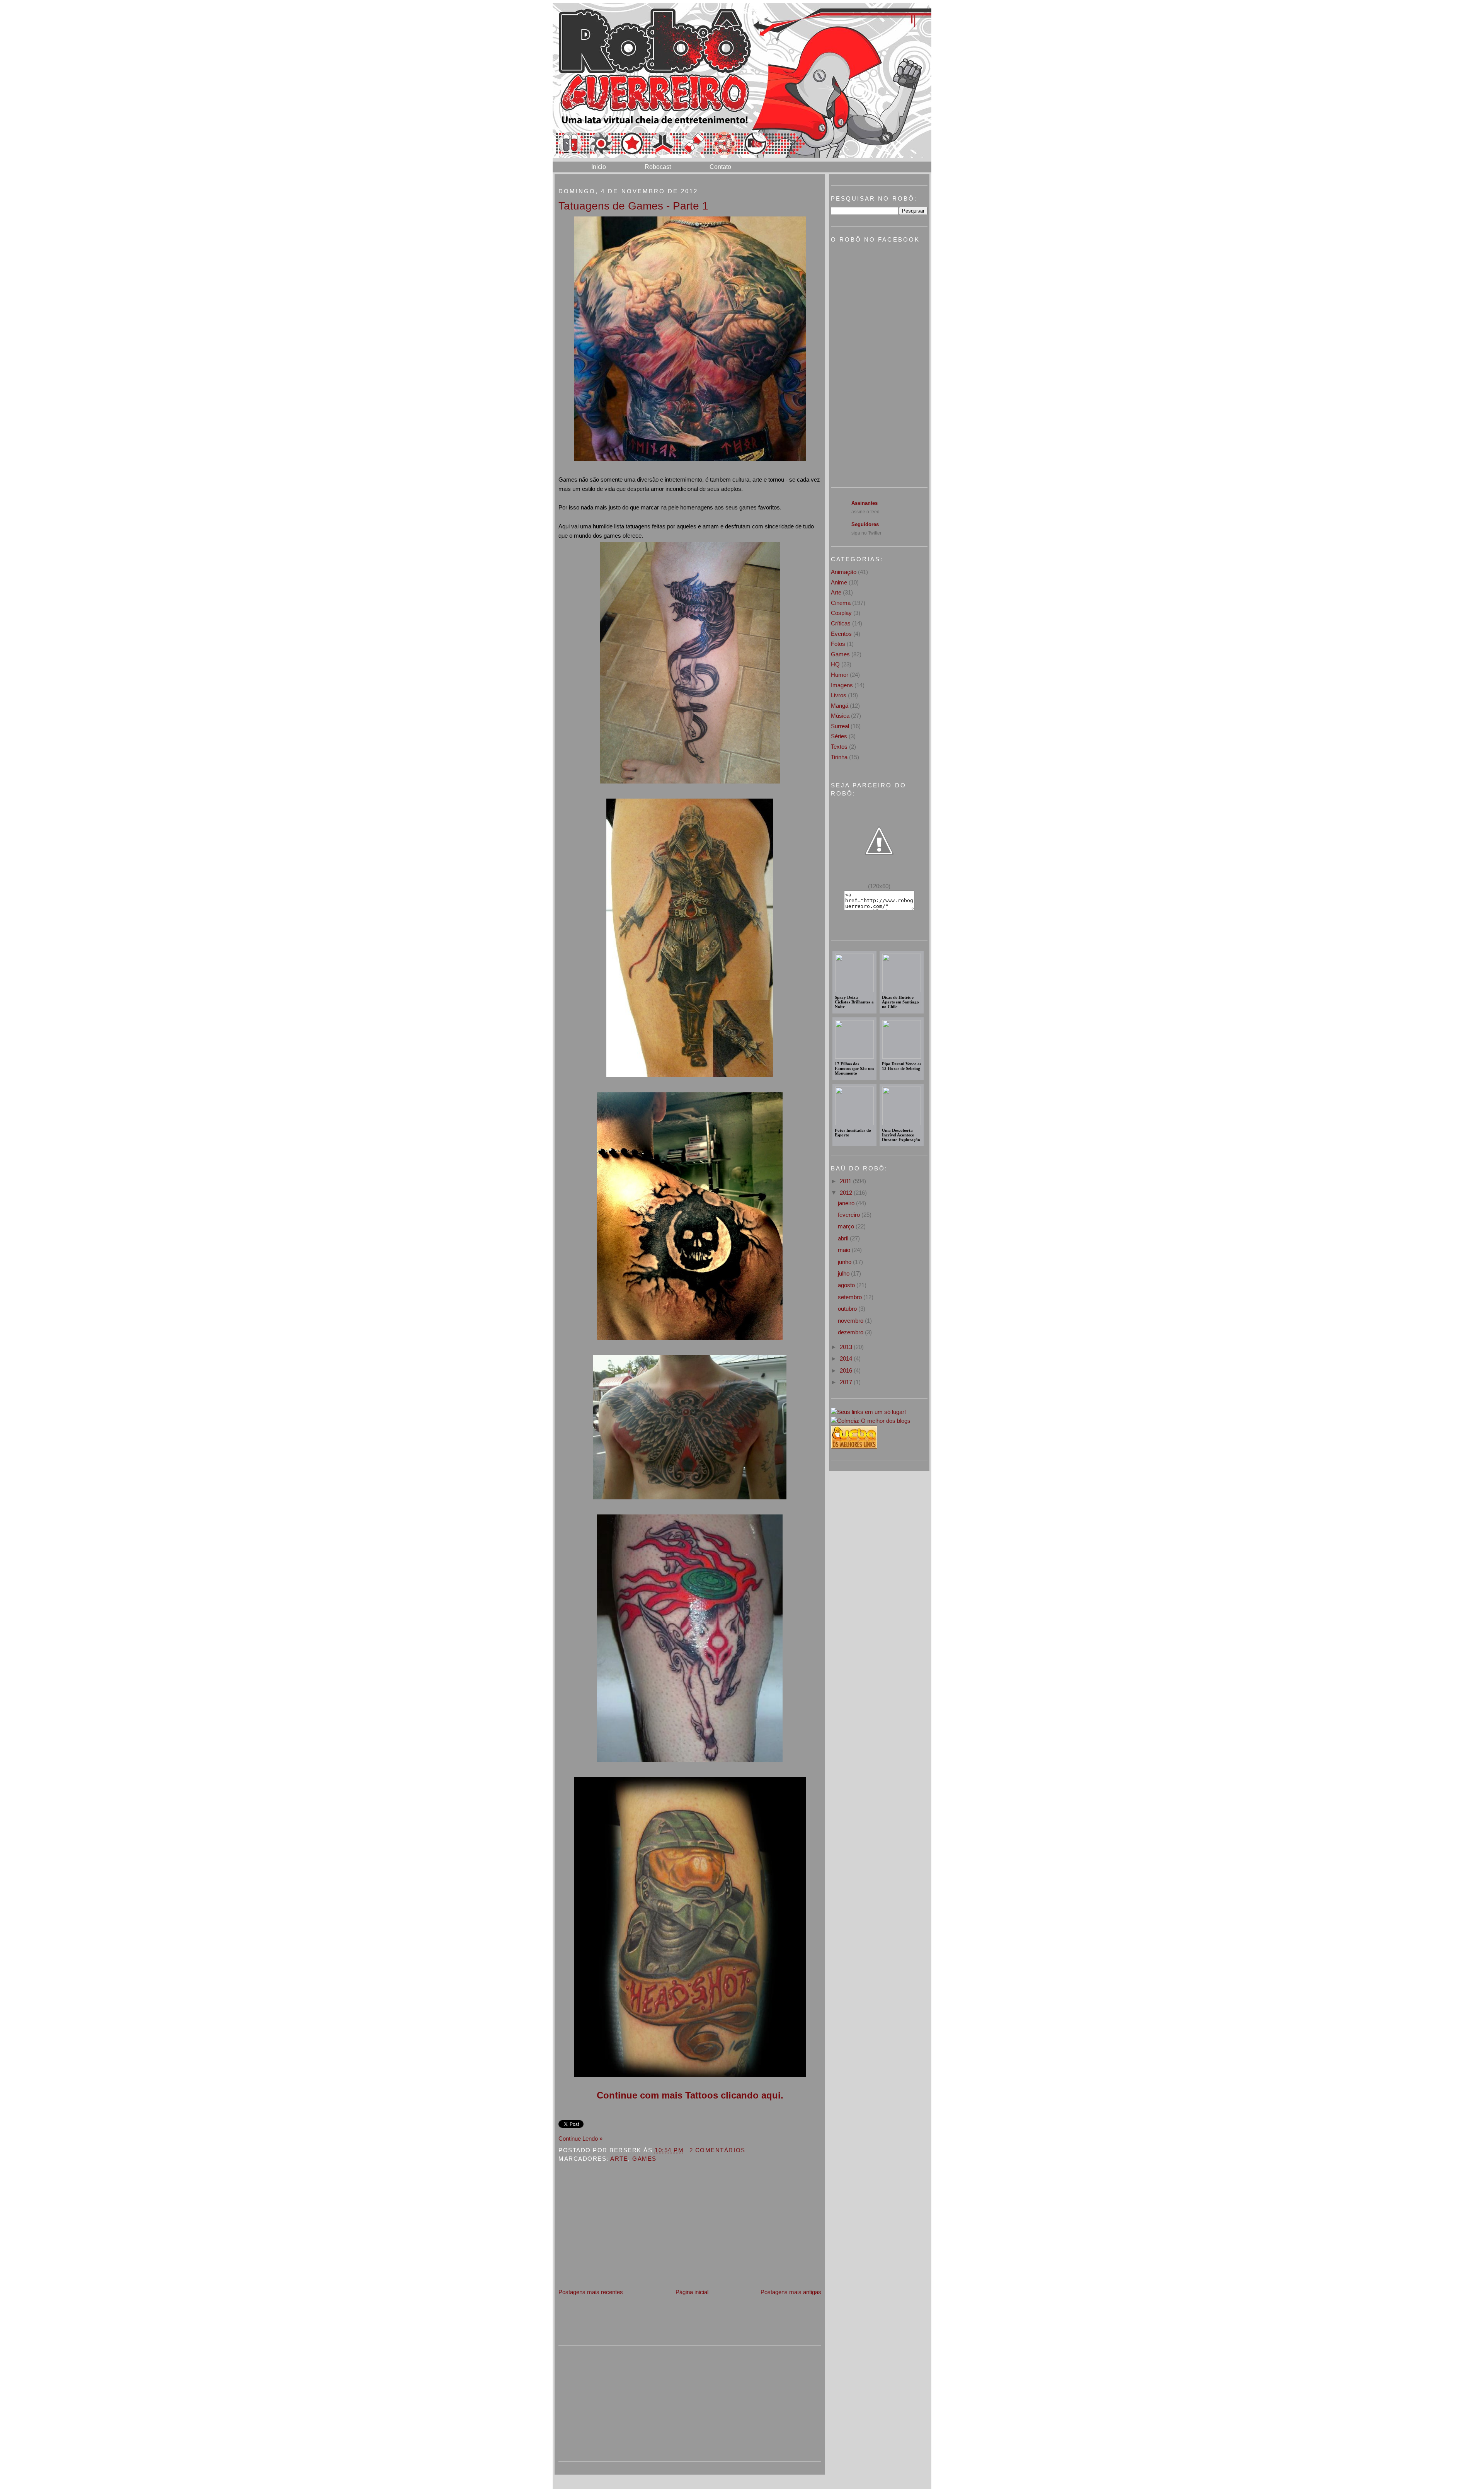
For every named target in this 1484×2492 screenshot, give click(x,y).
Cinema (841, 603)
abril (844, 1238)
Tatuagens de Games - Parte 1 (633, 206)
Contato (720, 167)
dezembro (851, 1332)
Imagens (842, 685)
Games (644, 2159)
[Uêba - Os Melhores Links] (854, 1447)
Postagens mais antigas (791, 2292)
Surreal (840, 726)
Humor (840, 675)
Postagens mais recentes (591, 2292)
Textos (839, 747)
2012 (847, 1193)
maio (845, 1250)
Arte (619, 2159)
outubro (848, 1309)
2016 (847, 1370)
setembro (851, 1297)
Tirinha (839, 757)
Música (840, 716)
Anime (839, 582)
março (847, 1226)
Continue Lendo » (580, 2139)
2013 (847, 1347)
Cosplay (841, 613)
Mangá (840, 706)
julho (844, 1273)
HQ (835, 664)
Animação (844, 572)
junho (845, 1262)
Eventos (841, 634)
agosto (847, 1285)
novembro (851, 1321)
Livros (839, 695)
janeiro (847, 1203)
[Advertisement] (616, 2233)
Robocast (658, 167)
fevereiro (850, 1215)
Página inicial (692, 2292)
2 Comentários (717, 2150)
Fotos (838, 644)
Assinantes (865, 503)
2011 (846, 1181)
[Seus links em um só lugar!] (868, 1412)
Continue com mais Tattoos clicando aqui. (690, 2095)
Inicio (599, 167)
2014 (847, 1358)
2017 (847, 1382)
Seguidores (865, 524)
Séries (839, 736)
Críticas (841, 623)
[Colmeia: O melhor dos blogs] (871, 1421)
